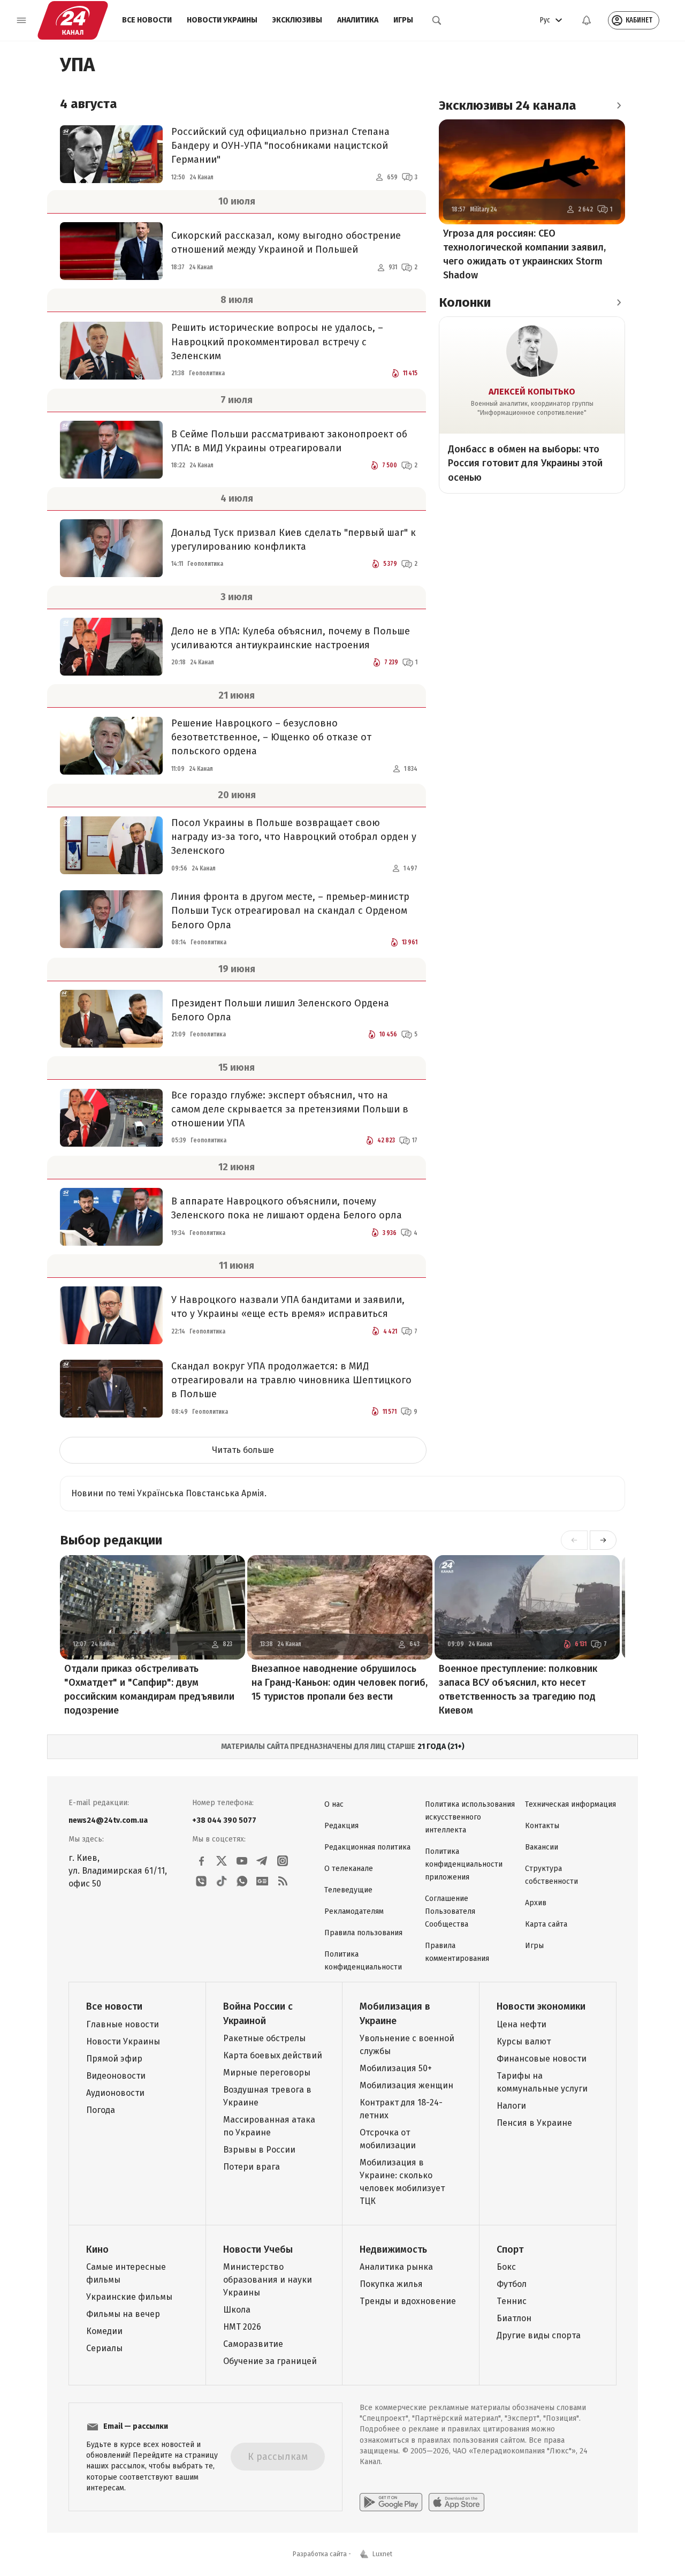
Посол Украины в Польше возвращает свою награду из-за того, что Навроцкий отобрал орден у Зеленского (294, 837)
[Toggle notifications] (587, 20)
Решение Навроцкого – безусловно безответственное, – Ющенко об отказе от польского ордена (271, 737)
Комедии (104, 2331)
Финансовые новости (542, 2059)
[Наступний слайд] (603, 1540)
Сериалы (104, 2348)
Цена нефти (522, 2024)
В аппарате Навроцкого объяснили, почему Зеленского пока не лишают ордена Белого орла (287, 1208)
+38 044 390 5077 (224, 1820)
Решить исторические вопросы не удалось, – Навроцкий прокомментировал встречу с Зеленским (277, 342)
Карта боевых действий (273, 2055)
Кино (97, 2249)
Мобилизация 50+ (396, 2068)
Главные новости (123, 2024)
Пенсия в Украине (534, 2123)
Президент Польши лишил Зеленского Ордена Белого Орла (280, 1010)
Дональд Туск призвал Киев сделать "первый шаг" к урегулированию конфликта (294, 540)
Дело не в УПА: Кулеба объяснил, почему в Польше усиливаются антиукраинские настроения (291, 638)
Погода (101, 2110)
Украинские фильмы (129, 2297)
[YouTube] (242, 1861)
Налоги (511, 2106)
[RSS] (283, 1881)
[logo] (73, 20)
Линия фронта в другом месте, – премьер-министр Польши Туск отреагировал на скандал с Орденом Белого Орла (290, 911)
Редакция (341, 1826)
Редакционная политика (367, 1847)
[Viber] (201, 1881)
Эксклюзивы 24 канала (508, 105)
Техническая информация (570, 1804)
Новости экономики (541, 2006)
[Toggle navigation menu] (21, 20)
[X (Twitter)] (222, 1861)
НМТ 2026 (242, 2327)
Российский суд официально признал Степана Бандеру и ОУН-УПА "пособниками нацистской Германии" (280, 146)
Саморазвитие (253, 2344)
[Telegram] (262, 1861)
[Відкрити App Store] (456, 2502)
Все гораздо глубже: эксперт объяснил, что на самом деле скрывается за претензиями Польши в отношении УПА (290, 1109)
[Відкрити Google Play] (391, 2502)
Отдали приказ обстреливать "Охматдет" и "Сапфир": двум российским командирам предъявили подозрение (149, 1689)
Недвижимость (393, 2249)
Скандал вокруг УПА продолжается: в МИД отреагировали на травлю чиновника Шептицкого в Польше (291, 1380)
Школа (237, 2310)
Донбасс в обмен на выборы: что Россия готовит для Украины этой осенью (525, 463)
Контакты (542, 1826)
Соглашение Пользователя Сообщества (450, 1911)
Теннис (512, 2301)
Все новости (147, 20)
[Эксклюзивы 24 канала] (619, 105)
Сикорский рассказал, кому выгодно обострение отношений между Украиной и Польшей (286, 243)
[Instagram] (283, 1861)
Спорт (510, 2249)
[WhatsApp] (242, 1881)
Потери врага (252, 2167)
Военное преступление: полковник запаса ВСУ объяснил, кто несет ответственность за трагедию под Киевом (518, 1689)
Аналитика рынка (396, 2267)
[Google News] (262, 1881)
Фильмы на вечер (123, 2314)
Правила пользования (363, 1933)
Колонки (465, 302)
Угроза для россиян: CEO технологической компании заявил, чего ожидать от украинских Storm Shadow (524, 254)
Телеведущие (348, 1890)
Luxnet (382, 2554)
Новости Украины (222, 20)
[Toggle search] (437, 20)
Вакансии (542, 1847)
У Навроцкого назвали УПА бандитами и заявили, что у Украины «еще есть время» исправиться (288, 1307)
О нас (334, 1804)
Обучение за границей (270, 2361)
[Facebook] (201, 1861)
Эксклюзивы (297, 20)
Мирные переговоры (267, 2073)
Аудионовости (115, 2093)
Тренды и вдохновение (408, 2301)
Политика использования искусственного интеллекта (470, 1817)
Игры (403, 20)
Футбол (512, 2284)
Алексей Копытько (532, 392)
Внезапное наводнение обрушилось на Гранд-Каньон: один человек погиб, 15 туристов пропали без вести (340, 1683)
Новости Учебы (258, 2249)
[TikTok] (222, 1881)
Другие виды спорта (539, 2335)
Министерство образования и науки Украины (268, 2280)
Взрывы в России (259, 2150)
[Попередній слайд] (574, 1540)
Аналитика (358, 20)
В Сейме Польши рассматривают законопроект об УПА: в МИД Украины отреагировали (289, 441)
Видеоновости (116, 2076)
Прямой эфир (114, 2059)
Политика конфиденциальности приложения (464, 1864)
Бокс (506, 2267)
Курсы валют (524, 2041)
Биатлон (514, 2318)
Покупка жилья (391, 2284)
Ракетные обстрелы (264, 2038)
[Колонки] (619, 302)
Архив (536, 1903)
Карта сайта (546, 1924)
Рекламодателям (354, 1911)
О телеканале (349, 1869)
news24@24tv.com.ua (108, 1820)
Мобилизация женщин (406, 2085)
